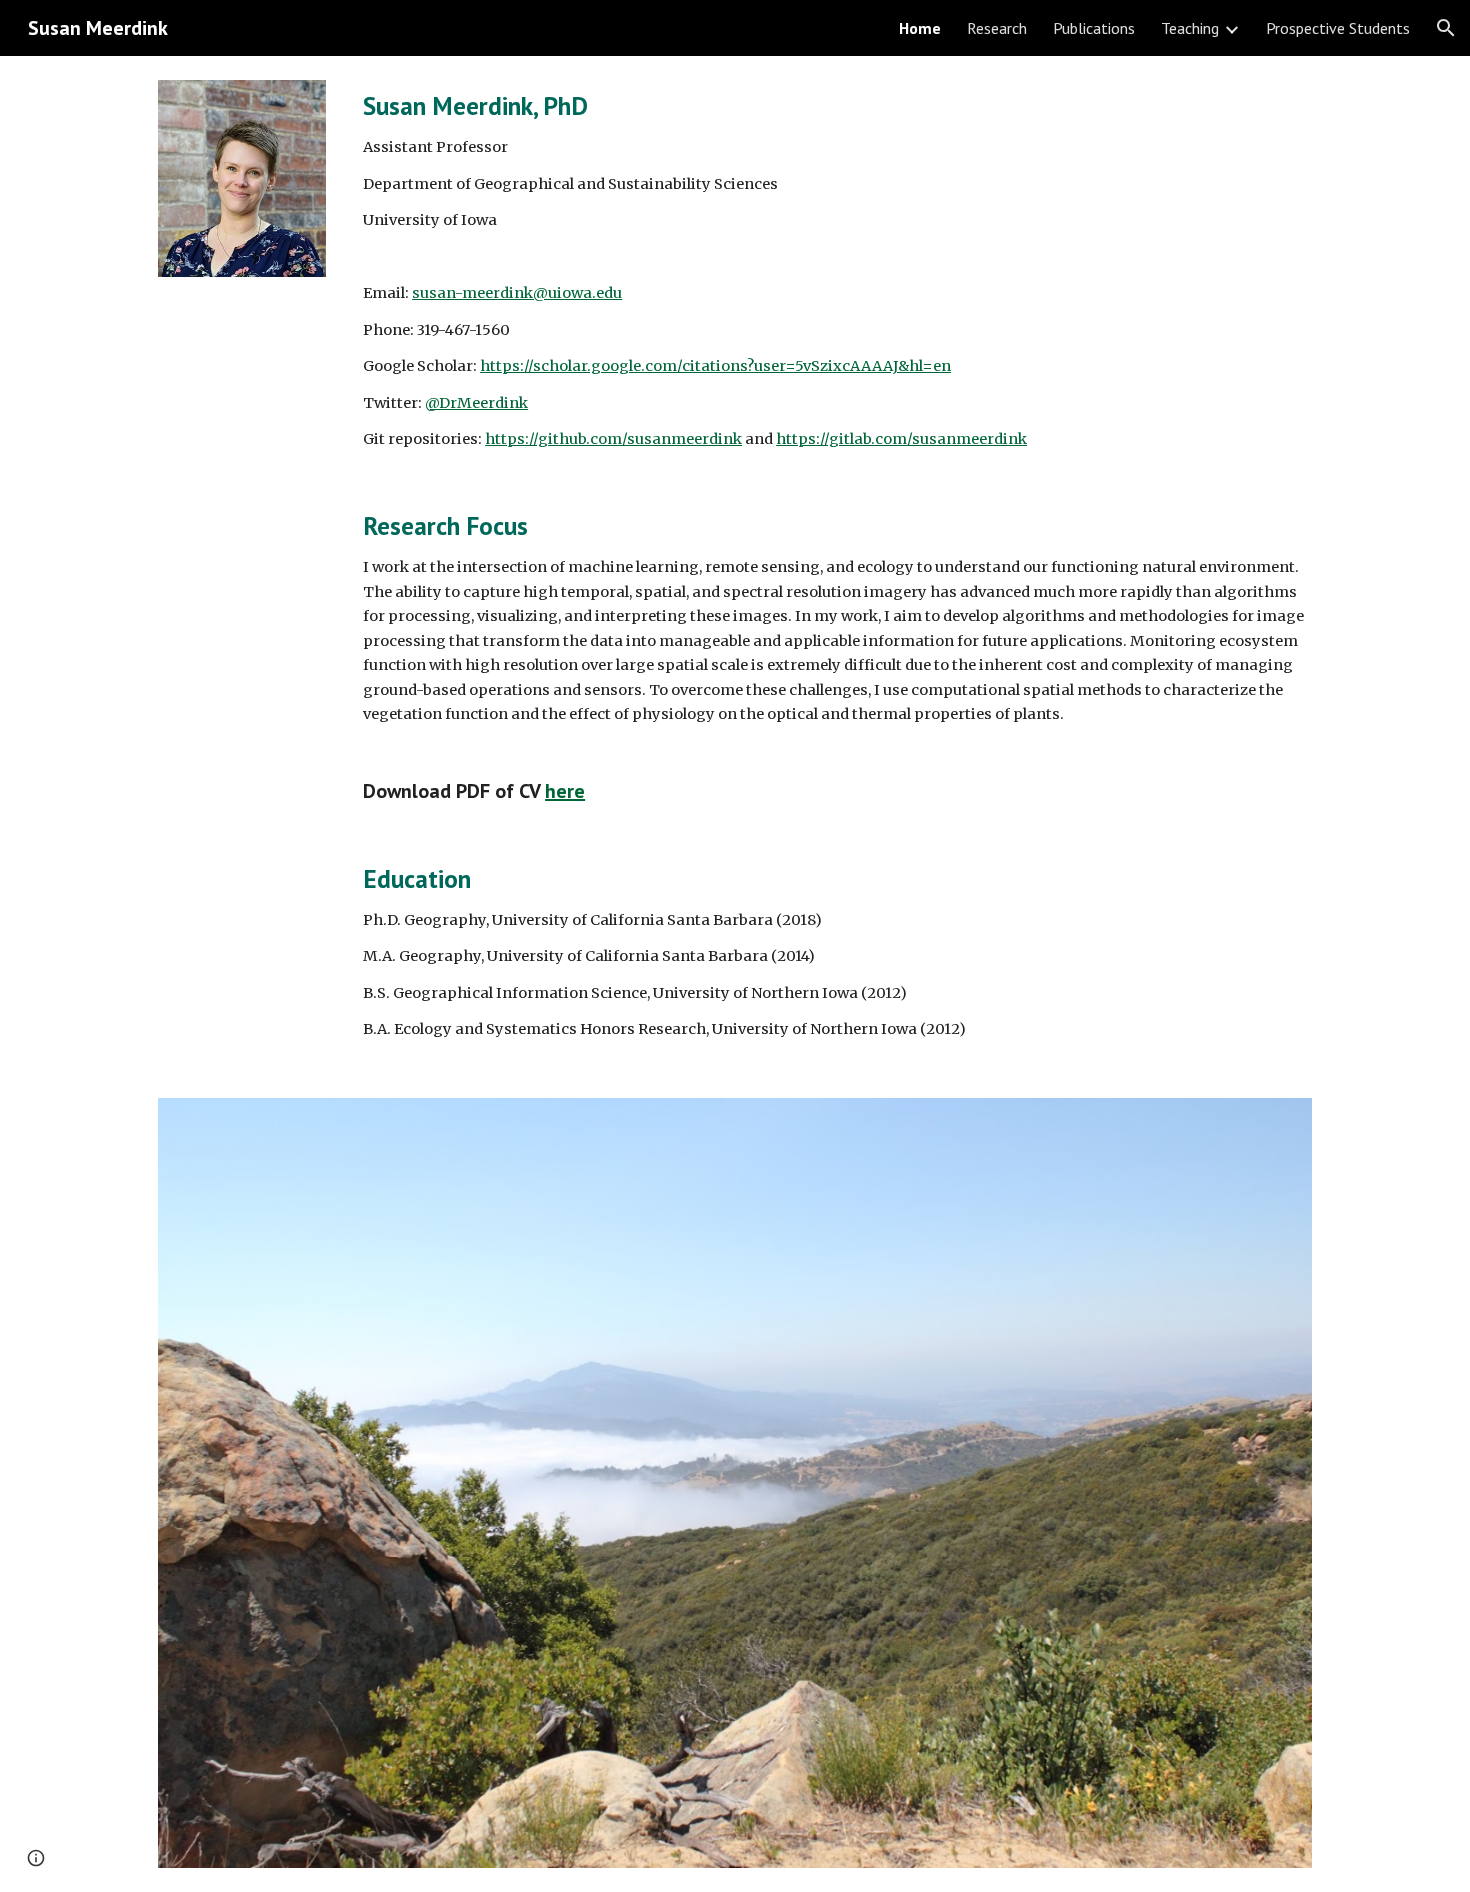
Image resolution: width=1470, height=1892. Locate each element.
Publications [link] (1094, 28)
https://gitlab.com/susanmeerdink (901, 439)
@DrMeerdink (476, 403)
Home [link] (920, 28)
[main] (833, 565)
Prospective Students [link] (1338, 28)
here (565, 791)
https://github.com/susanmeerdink (613, 439)
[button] (1446, 28)
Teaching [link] (1190, 28)
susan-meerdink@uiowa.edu (517, 293)
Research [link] (997, 28)
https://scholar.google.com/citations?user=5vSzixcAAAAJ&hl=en (715, 366)
